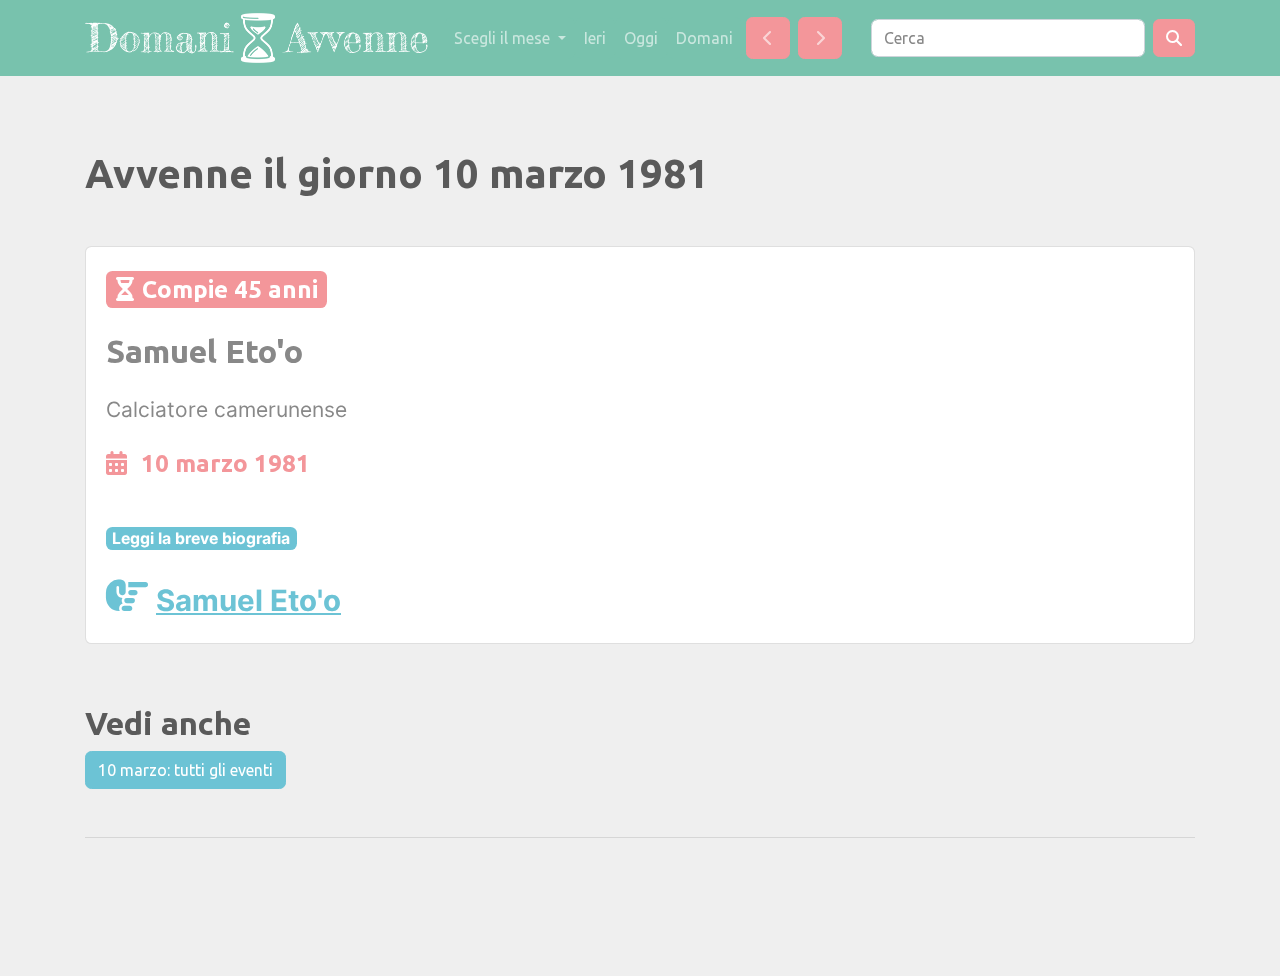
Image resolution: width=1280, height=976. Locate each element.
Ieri (595, 38)
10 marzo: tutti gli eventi (185, 770)
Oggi (641, 38)
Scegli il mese (504, 38)
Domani (704, 38)
